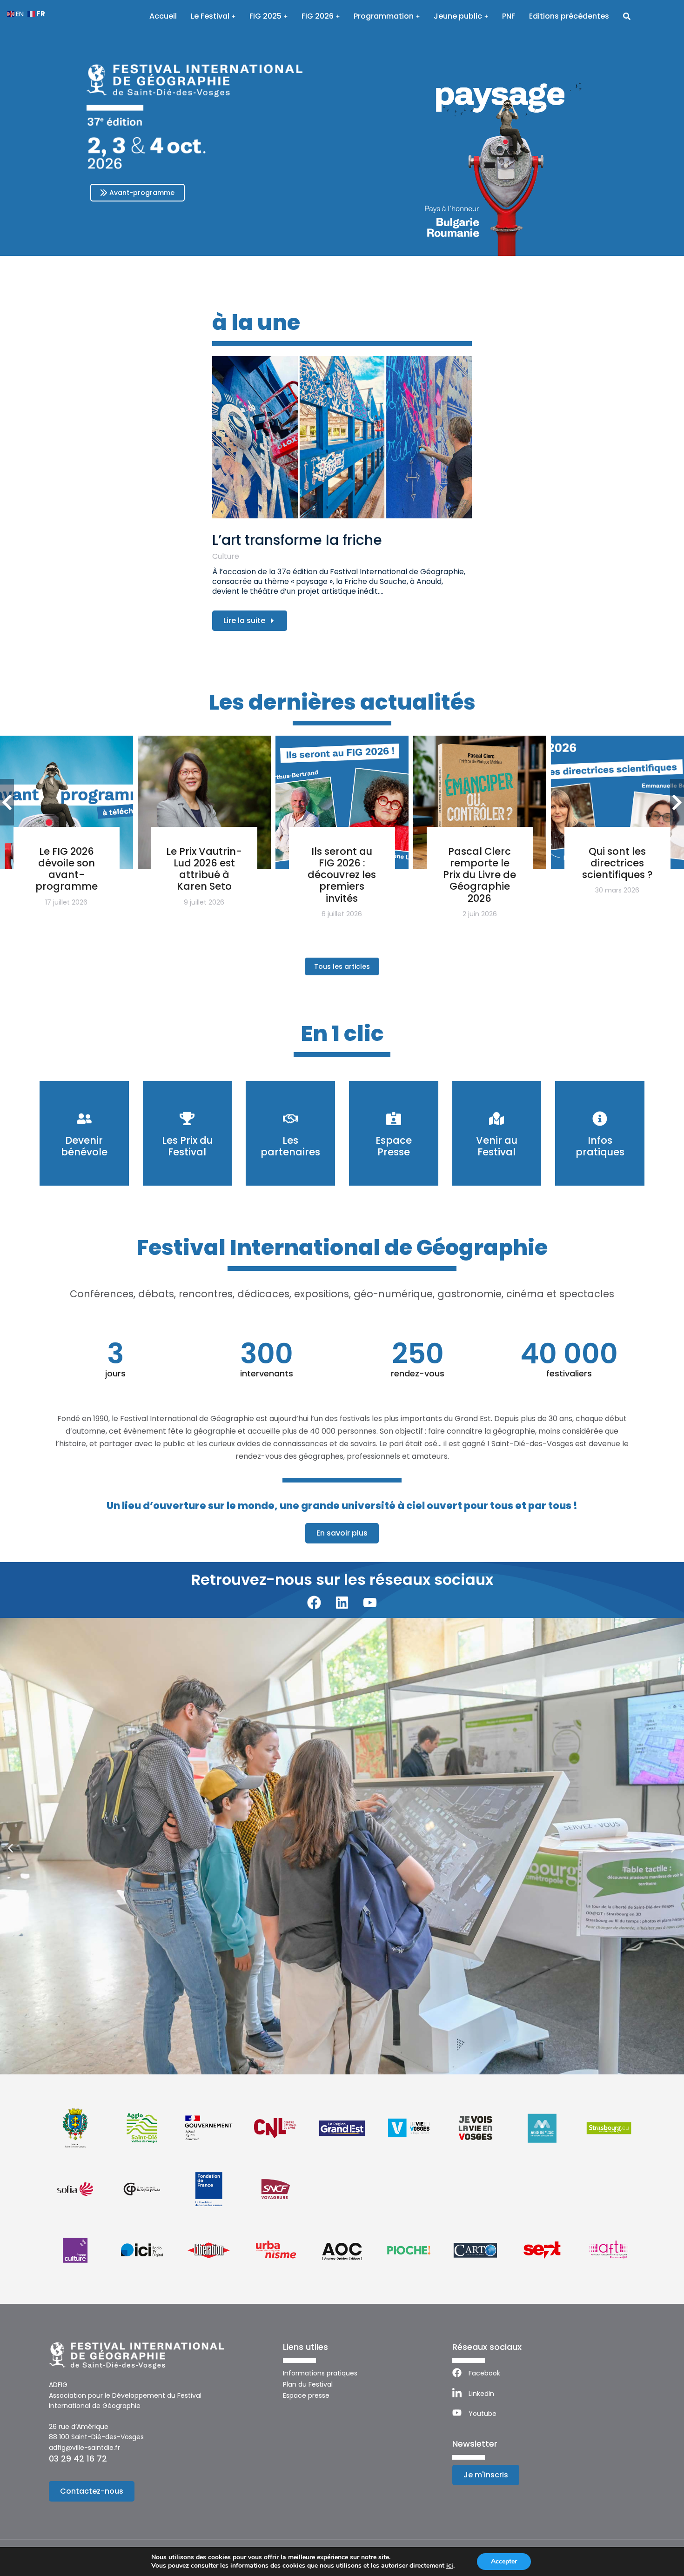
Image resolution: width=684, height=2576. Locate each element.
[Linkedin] (342, 1603)
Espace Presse (394, 1146)
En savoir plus (342, 1533)
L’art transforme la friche (297, 540)
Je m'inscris (486, 2475)
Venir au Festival (497, 1146)
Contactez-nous (92, 2491)
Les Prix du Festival (187, 1146)
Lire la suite (244, 621)
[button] (10, 1848)
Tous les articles (342, 966)
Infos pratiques (600, 1146)
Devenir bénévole (84, 1146)
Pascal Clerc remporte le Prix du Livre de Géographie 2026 (479, 875)
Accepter (504, 2561)
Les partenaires (290, 1146)
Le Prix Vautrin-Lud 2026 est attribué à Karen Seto (204, 869)
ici (450, 2566)
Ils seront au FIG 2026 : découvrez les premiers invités (342, 875)
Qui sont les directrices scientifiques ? (617, 863)
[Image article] (342, 437)
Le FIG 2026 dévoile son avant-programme (67, 869)
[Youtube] (370, 1603)
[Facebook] (314, 1603)
